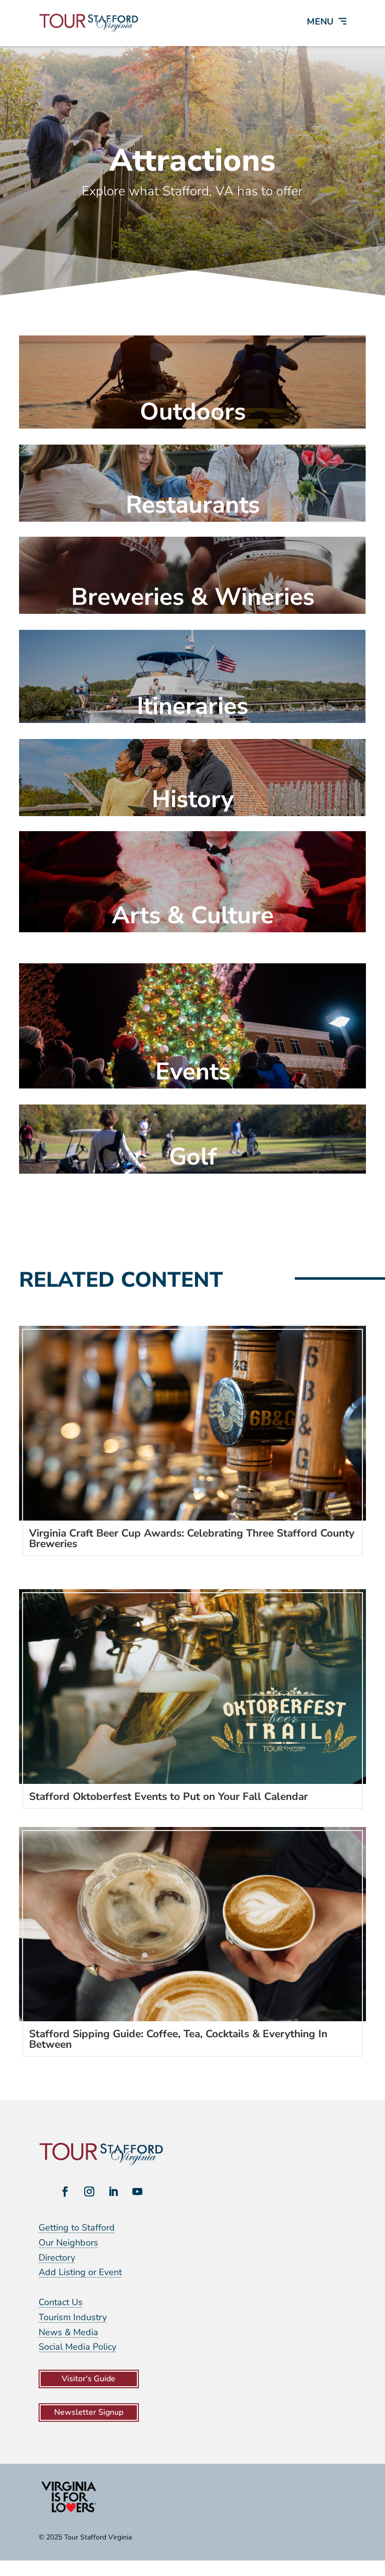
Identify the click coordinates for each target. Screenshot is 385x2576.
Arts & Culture (193, 915)
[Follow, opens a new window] (65, 2191)
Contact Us (61, 2302)
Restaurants (193, 505)
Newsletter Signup (89, 2412)
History (193, 799)
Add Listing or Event (80, 2272)
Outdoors (193, 412)
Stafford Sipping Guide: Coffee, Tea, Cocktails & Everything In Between (178, 2039)
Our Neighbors (68, 2243)
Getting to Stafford (77, 2228)
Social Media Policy (77, 2347)
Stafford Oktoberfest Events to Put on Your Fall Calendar (168, 1796)
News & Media (68, 2332)
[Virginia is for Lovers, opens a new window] (69, 2512)
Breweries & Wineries (193, 597)
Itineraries (192, 706)
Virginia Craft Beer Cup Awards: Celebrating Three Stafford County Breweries (192, 1538)
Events (193, 1071)
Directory (57, 2258)
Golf (193, 1157)
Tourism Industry (73, 2317)
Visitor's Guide (88, 2379)
